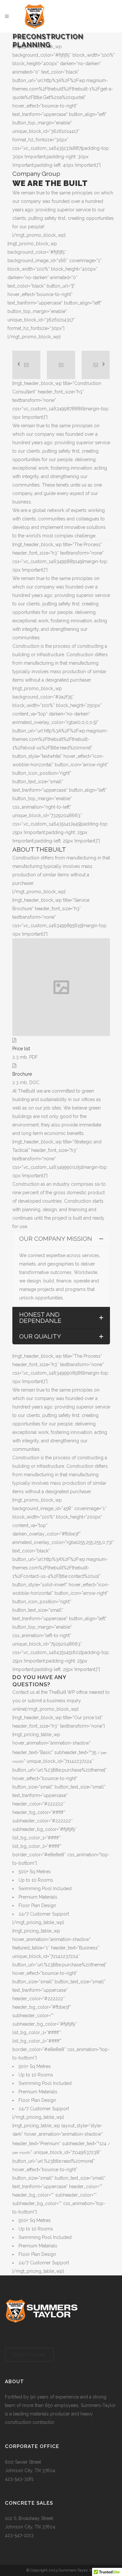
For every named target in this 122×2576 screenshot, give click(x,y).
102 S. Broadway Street (29, 2518)
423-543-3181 (19, 2479)
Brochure (22, 1074)
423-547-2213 (19, 2535)
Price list (21, 1049)
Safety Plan (29, 2355)
